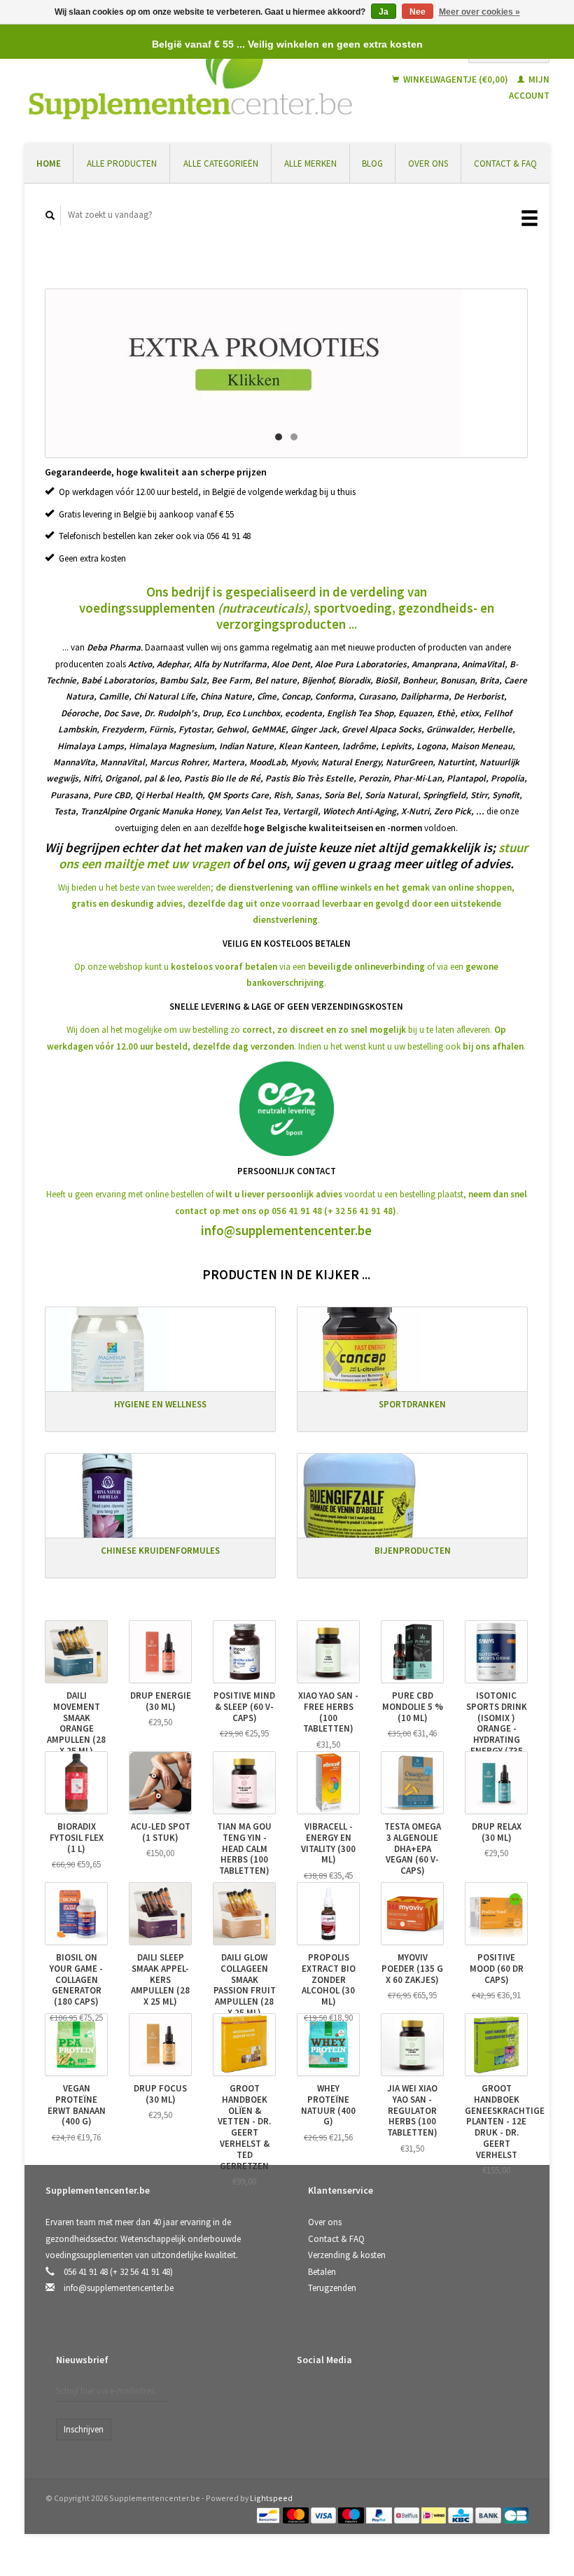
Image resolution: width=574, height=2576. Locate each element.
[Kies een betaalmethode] (269, 2514)
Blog (372, 163)
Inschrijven (84, 2429)
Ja (384, 12)
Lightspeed (271, 2498)
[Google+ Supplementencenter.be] (367, 2396)
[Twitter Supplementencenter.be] (339, 2396)
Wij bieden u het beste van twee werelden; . (286, 904)
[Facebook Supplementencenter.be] (310, 2396)
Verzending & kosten (347, 2255)
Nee (418, 12)
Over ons (428, 163)
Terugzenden (332, 2288)
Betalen (322, 2272)
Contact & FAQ (505, 163)
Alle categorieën (221, 163)
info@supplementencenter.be (286, 1231)
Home (49, 163)
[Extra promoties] (286, 373)
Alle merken (310, 163)
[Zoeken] (50, 215)
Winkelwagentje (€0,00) (456, 79)
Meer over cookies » (479, 12)
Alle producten (122, 163)
